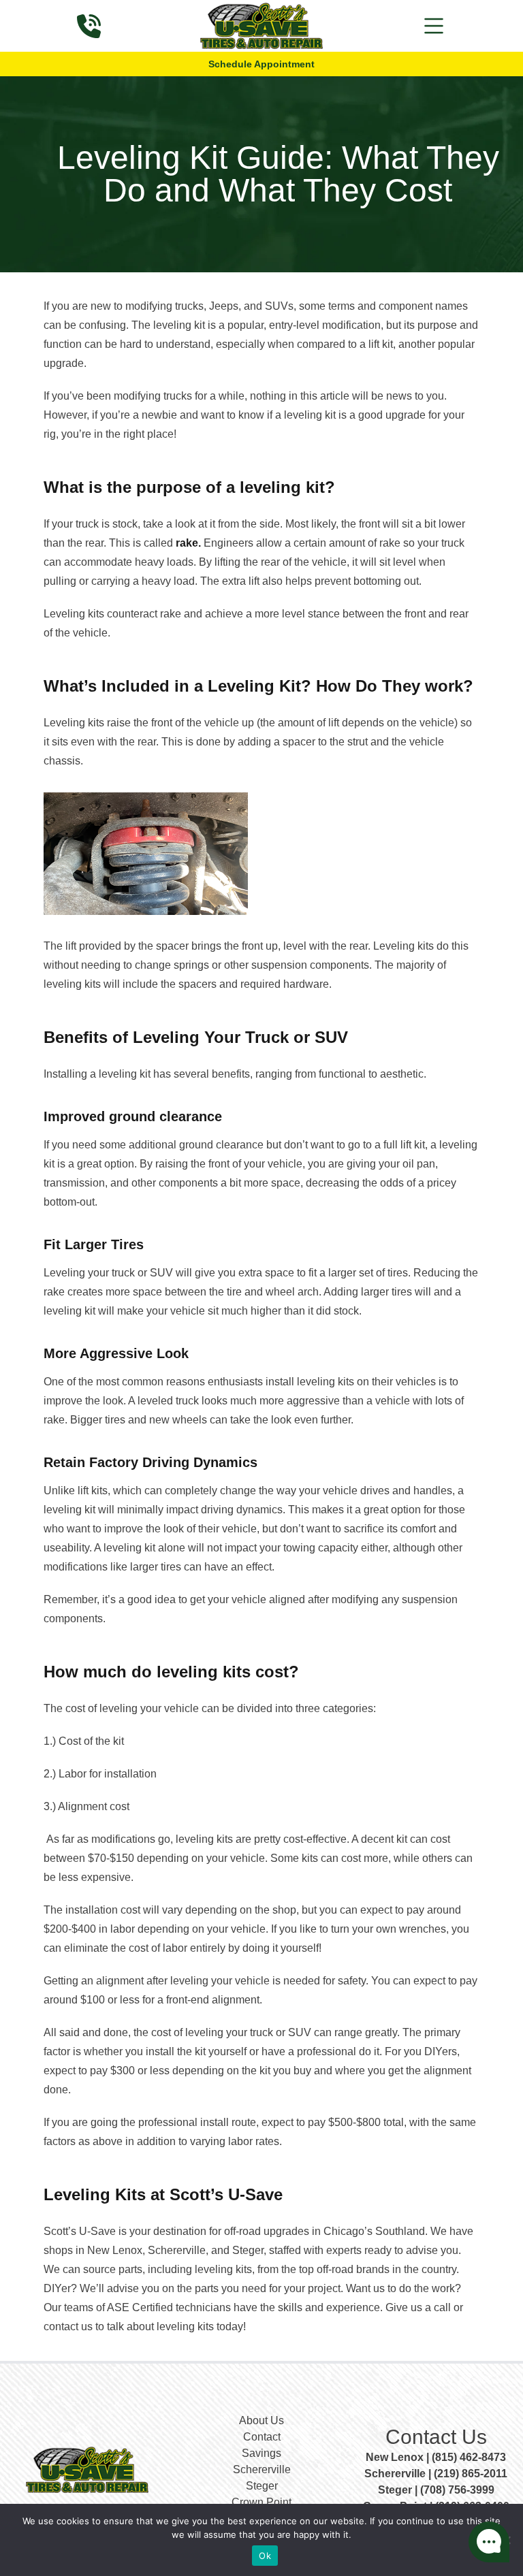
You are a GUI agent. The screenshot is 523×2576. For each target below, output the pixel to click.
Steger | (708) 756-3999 (436, 2490)
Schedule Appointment (261, 64)
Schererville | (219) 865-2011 (436, 2474)
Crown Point (261, 2502)
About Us (261, 2420)
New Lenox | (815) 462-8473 (436, 2457)
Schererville (262, 2469)
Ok (265, 2556)
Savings (261, 2453)
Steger (262, 2486)
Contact (262, 2437)
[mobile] (434, 26)
